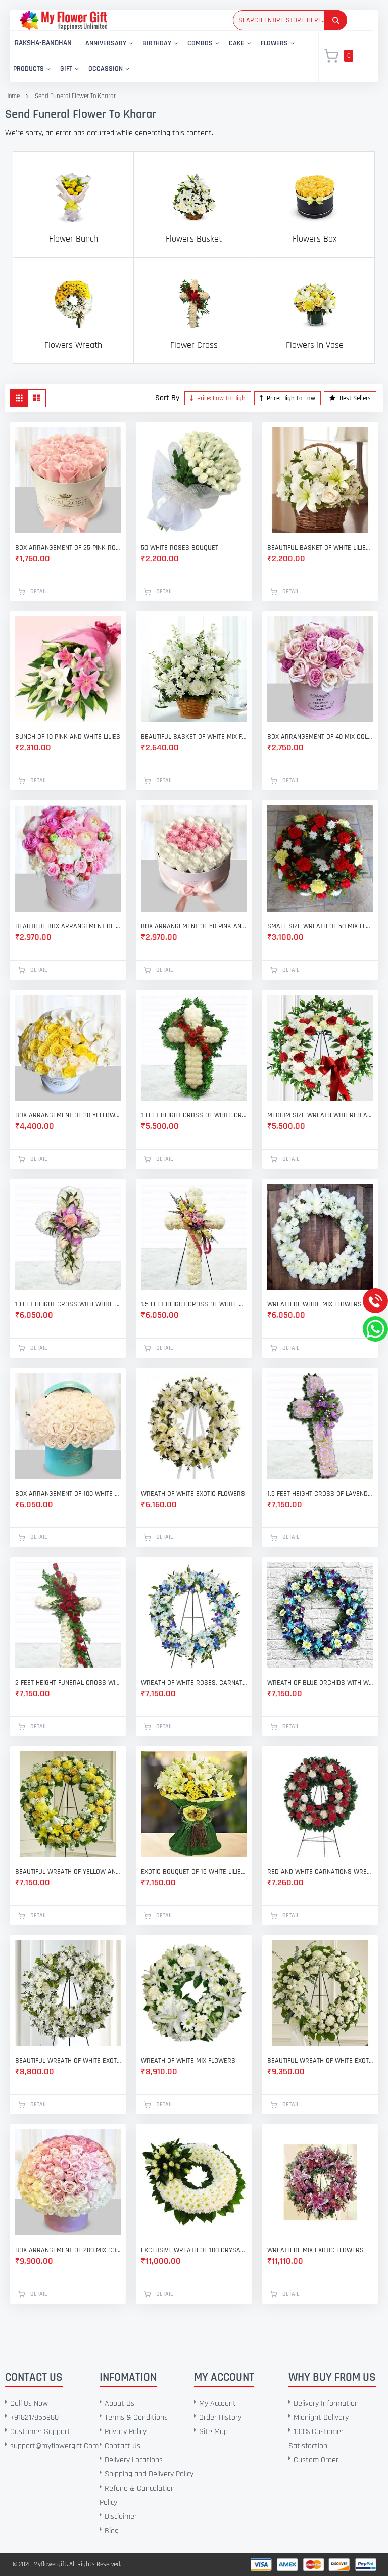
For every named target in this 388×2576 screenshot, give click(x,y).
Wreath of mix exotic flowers (316, 2250)
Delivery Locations (134, 2460)
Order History (220, 2418)
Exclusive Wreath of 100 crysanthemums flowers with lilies (194, 2250)
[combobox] (290, 20)
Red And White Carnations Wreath (320, 1872)
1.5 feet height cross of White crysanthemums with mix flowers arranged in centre (194, 1304)
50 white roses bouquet (180, 548)
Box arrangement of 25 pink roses (68, 548)
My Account (217, 2403)
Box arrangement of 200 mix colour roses (68, 2250)
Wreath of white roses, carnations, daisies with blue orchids (194, 1683)
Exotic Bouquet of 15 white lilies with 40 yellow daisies (194, 1872)
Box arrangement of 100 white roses (68, 1494)
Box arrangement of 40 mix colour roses (320, 737)
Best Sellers (354, 398)
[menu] (158, 56)
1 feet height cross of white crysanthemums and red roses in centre (194, 1115)
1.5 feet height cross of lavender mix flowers (320, 1494)
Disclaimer (121, 2517)
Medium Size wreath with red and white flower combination (320, 1115)
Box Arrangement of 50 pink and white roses (194, 926)
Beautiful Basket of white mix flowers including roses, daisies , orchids (194, 737)
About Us (119, 2403)
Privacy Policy (126, 2432)
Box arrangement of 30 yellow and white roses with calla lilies (68, 1115)
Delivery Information (326, 2403)
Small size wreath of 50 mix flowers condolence (320, 926)
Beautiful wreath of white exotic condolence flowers (320, 2061)
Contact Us (123, 2446)
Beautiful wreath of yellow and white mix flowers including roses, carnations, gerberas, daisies (68, 1872)
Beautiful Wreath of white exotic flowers (68, 2061)
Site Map (213, 2432)
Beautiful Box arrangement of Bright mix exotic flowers (68, 926)
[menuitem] (43, 44)
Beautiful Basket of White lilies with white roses (320, 548)
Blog (112, 2531)
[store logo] (63, 20)
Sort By (167, 398)
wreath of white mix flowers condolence (320, 1304)
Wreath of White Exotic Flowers (193, 1494)
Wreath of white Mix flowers (188, 2061)
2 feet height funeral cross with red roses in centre (68, 1683)
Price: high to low (290, 398)
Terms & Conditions (136, 2418)
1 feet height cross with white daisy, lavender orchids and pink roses (68, 1304)
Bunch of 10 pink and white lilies (68, 737)
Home (12, 96)
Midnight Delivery (321, 2418)
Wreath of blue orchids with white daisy (320, 1683)
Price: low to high (221, 398)
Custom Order (316, 2460)
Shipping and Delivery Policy (149, 2474)
